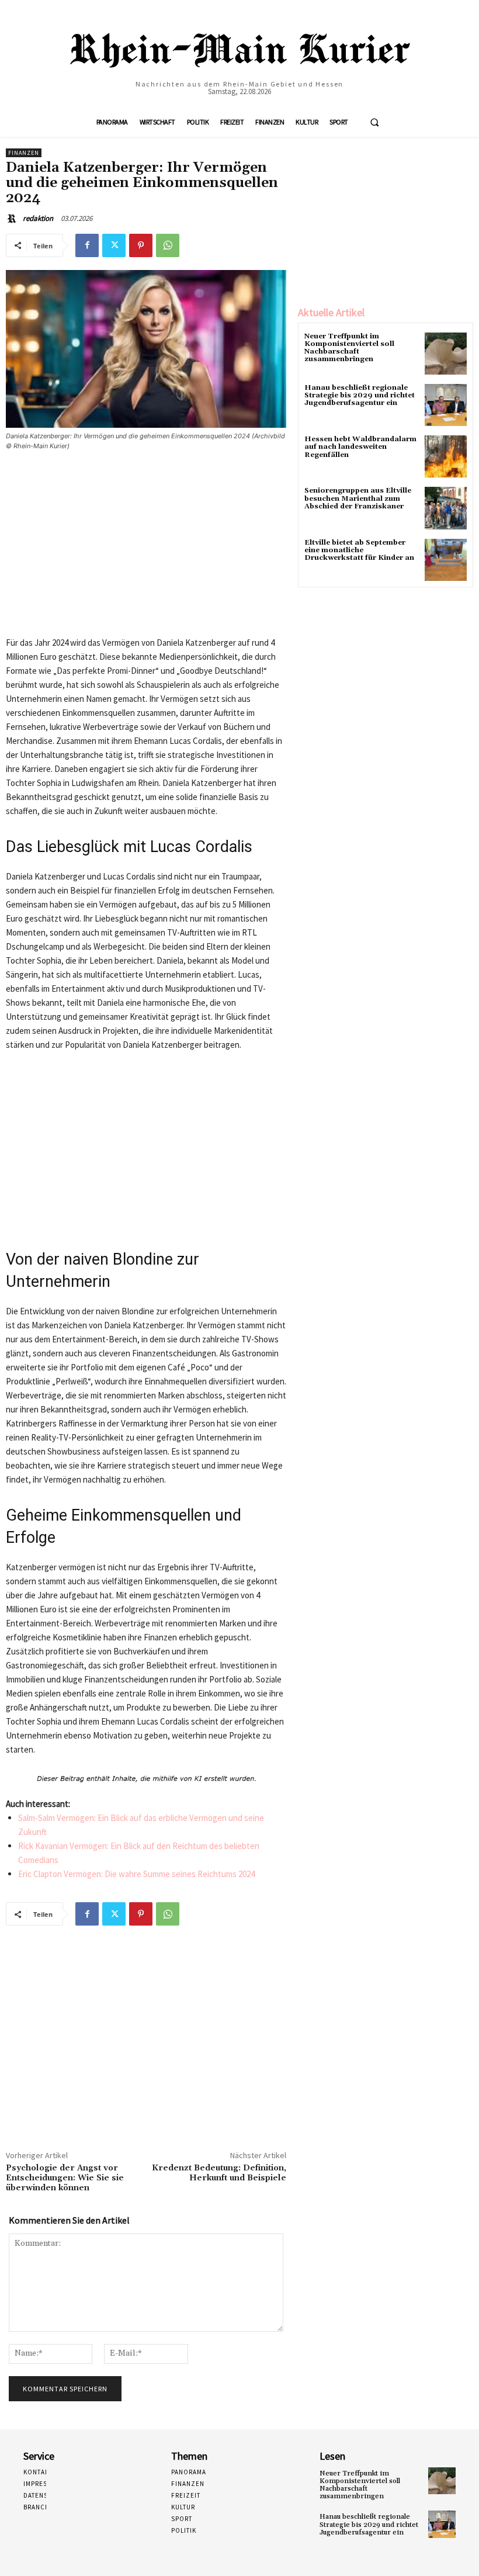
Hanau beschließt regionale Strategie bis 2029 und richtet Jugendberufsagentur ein (360, 395)
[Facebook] (87, 245)
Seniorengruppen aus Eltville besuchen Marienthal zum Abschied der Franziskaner (358, 498)
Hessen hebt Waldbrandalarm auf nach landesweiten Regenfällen (360, 447)
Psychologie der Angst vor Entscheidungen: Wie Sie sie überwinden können (65, 2178)
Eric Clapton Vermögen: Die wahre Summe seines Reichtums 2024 (136, 1874)
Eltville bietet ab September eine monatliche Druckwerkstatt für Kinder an (359, 550)
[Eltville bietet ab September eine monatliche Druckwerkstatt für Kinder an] (446, 560)
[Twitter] (114, 245)
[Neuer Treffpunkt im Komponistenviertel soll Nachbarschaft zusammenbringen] (446, 354)
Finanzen (24, 153)
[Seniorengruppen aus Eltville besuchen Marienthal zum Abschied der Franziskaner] (446, 508)
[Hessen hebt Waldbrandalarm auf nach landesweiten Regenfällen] (446, 456)
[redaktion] (13, 219)
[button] (374, 122)
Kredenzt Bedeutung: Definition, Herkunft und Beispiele (219, 2173)
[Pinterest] (141, 245)
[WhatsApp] (168, 245)
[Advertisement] (146, 548)
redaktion (38, 218)
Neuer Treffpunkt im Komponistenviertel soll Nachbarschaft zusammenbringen (349, 348)
